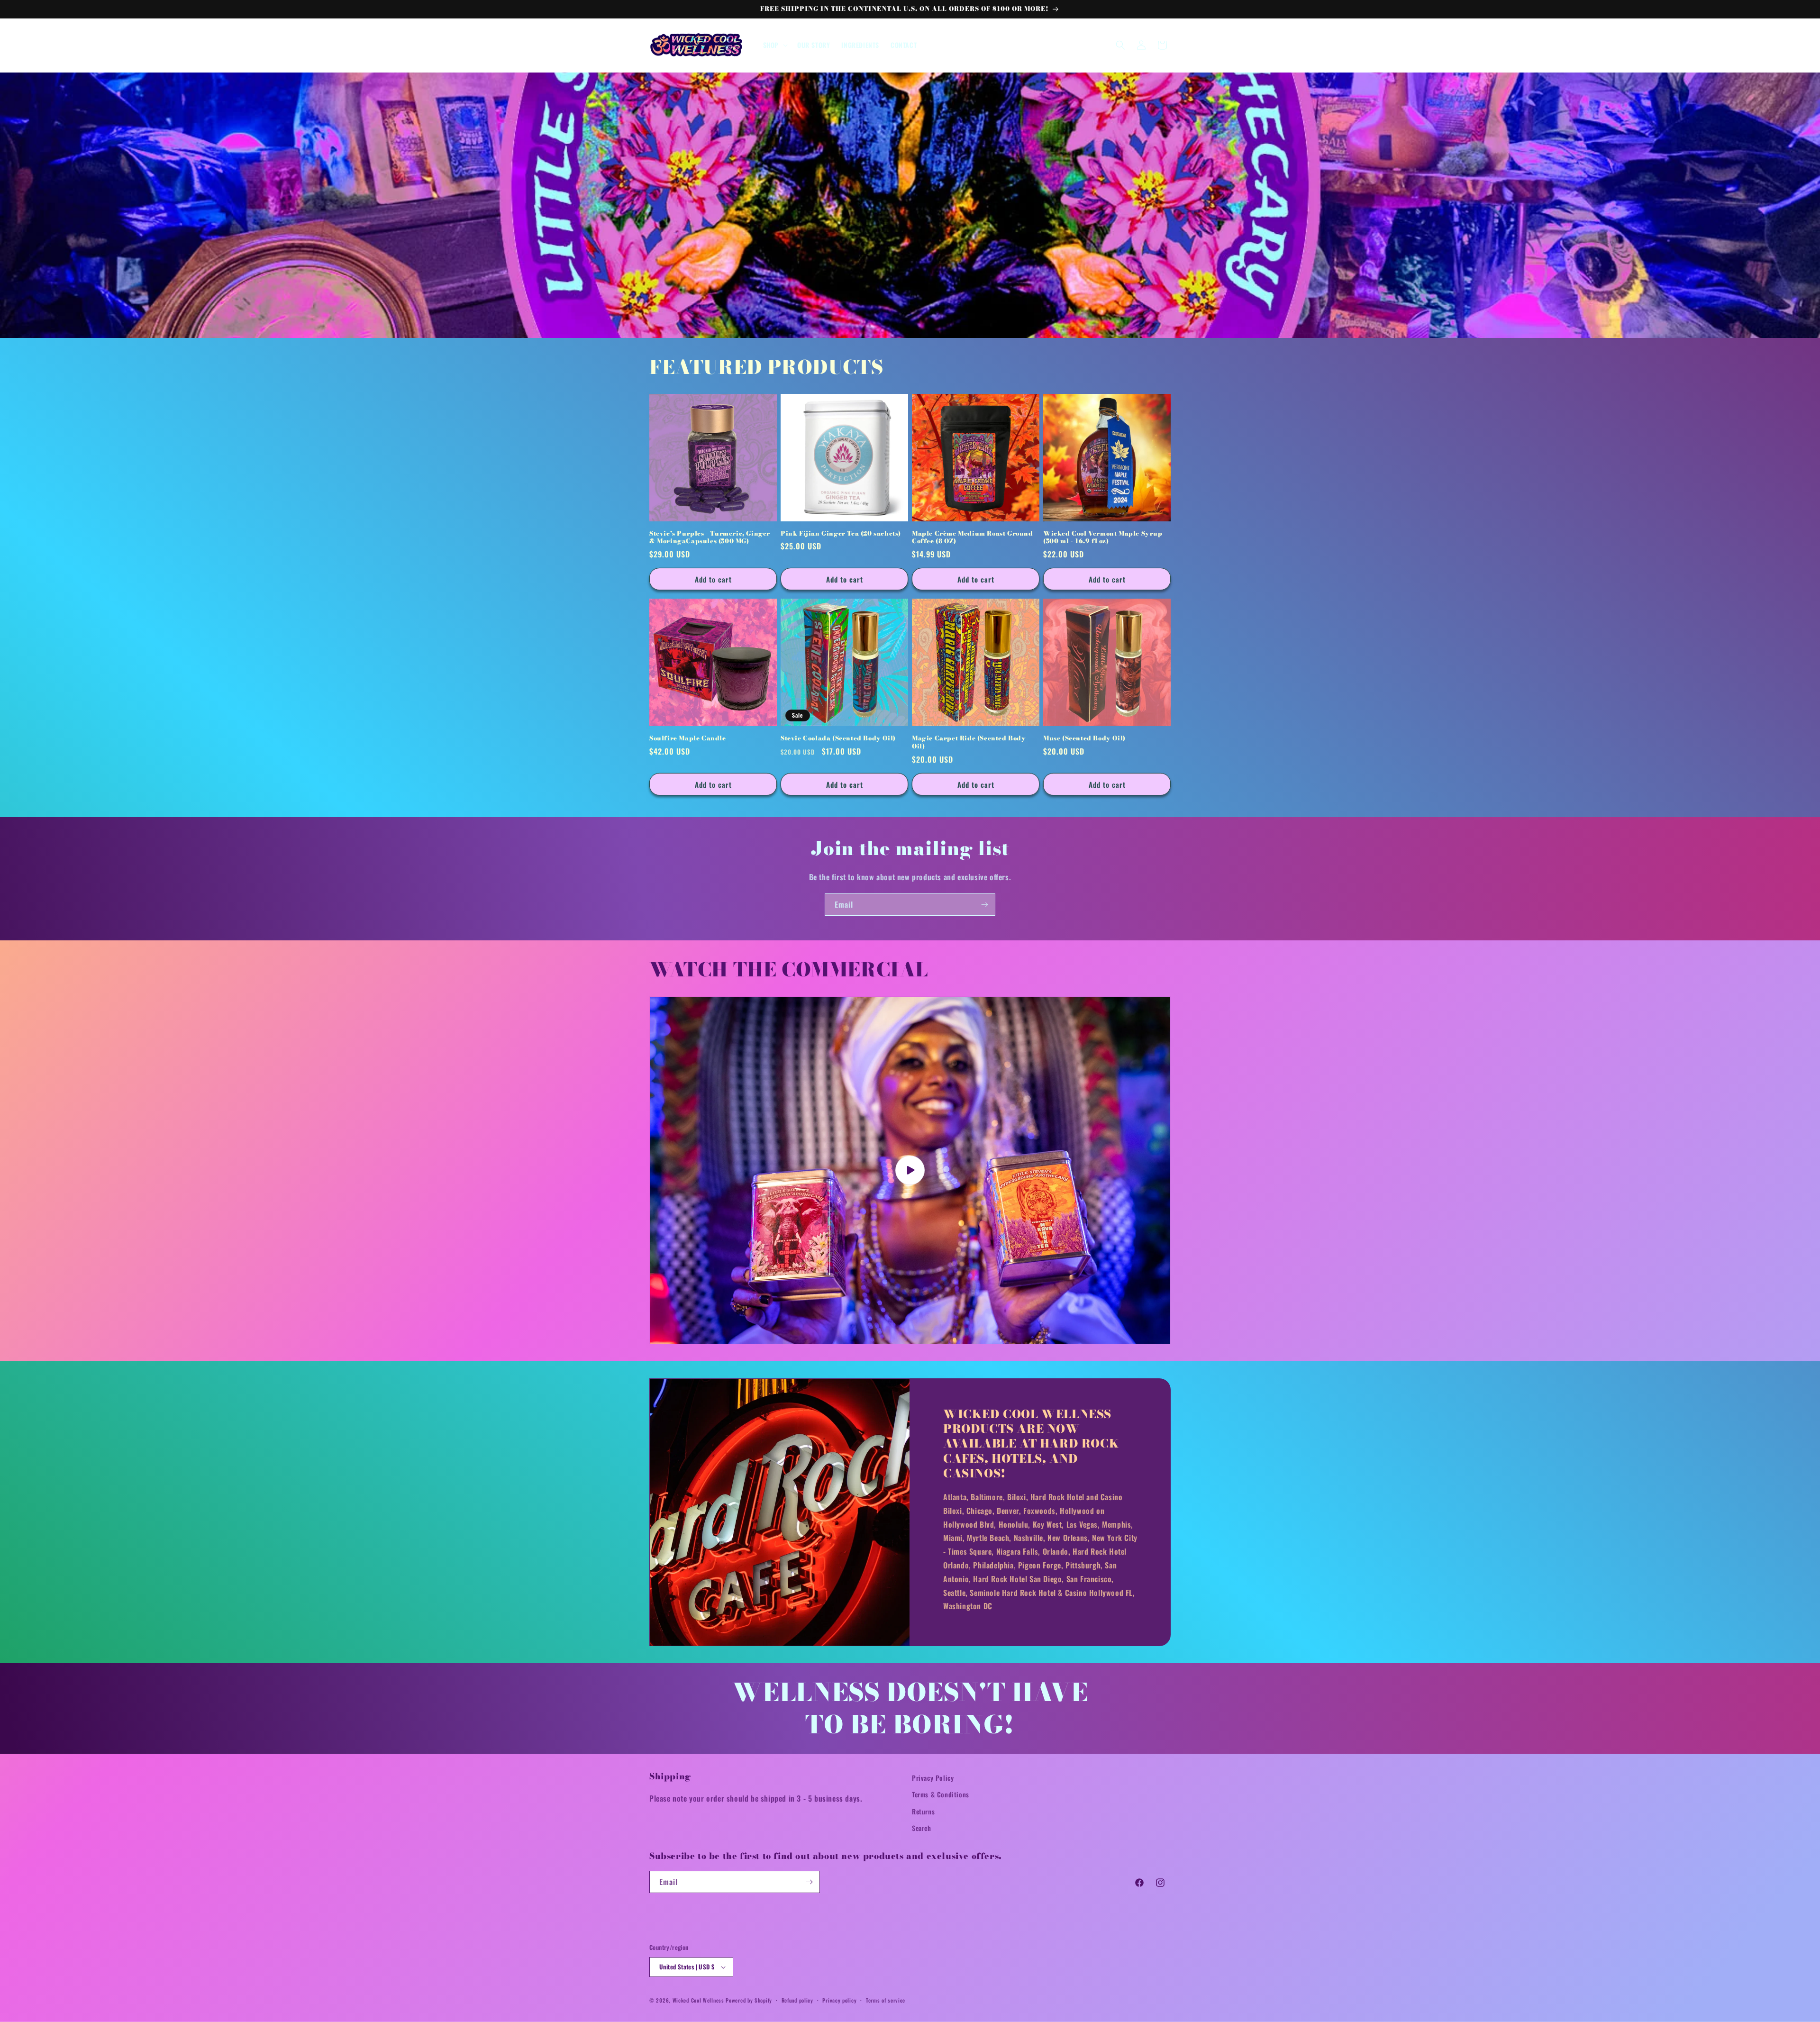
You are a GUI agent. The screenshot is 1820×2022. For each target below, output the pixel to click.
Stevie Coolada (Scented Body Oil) (838, 738)
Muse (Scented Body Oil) (1084, 738)
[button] (774, 45)
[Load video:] (910, 1170)
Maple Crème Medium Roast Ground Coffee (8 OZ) (973, 537)
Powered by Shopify (749, 2000)
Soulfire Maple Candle (688, 738)
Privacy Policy (933, 1778)
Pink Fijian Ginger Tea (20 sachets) (841, 533)
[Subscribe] (984, 905)
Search (922, 1828)
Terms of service (886, 2000)
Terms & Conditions (941, 1794)
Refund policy (797, 2000)
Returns (923, 1811)
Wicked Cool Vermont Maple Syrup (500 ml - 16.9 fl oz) (1103, 537)
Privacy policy (839, 2000)
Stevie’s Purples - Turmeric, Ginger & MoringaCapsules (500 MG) (710, 537)
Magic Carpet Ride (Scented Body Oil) (969, 742)
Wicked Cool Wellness (698, 2000)
